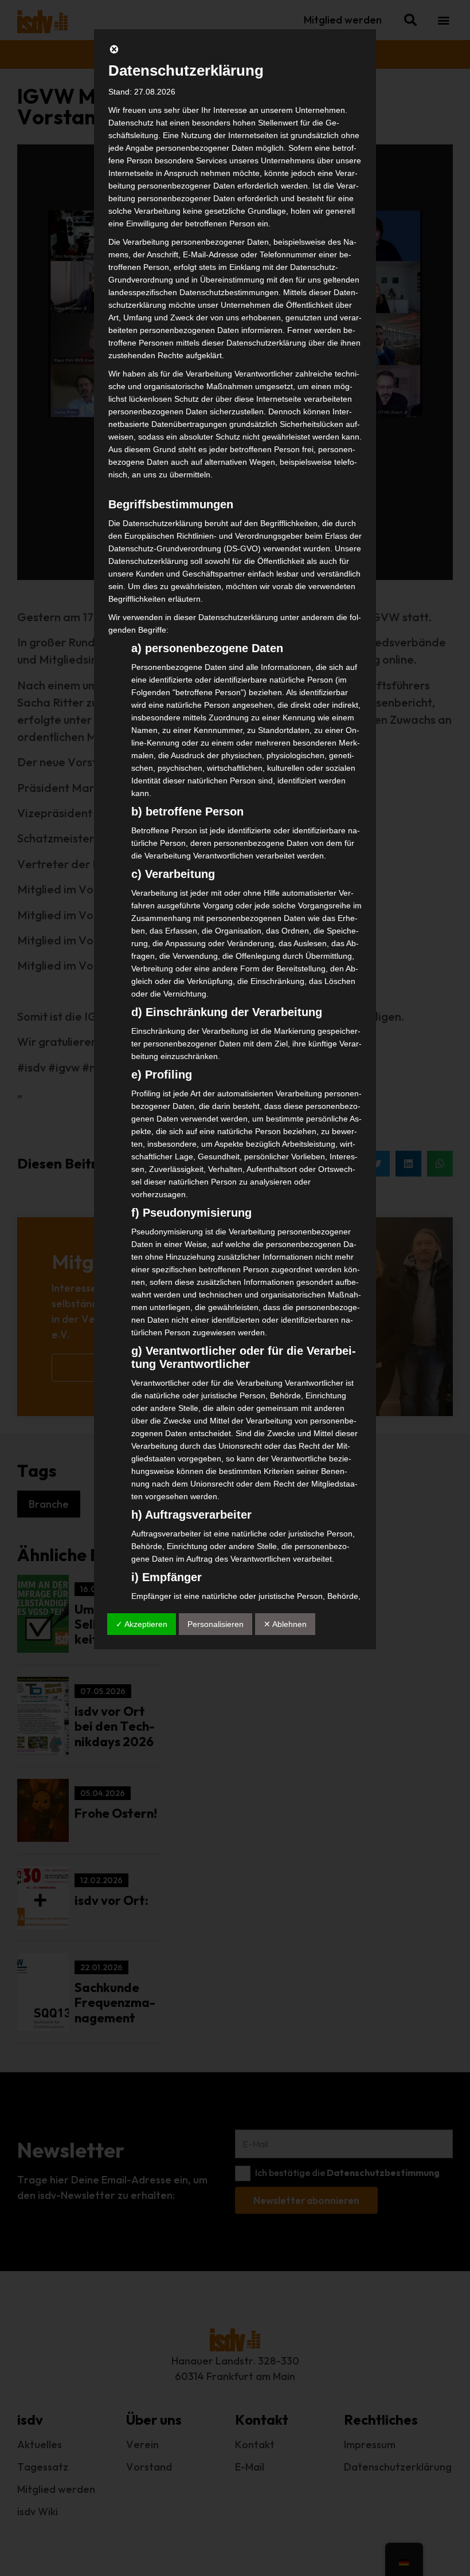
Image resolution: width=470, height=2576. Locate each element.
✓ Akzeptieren (142, 1624)
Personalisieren (216, 1624)
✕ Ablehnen (285, 1624)
